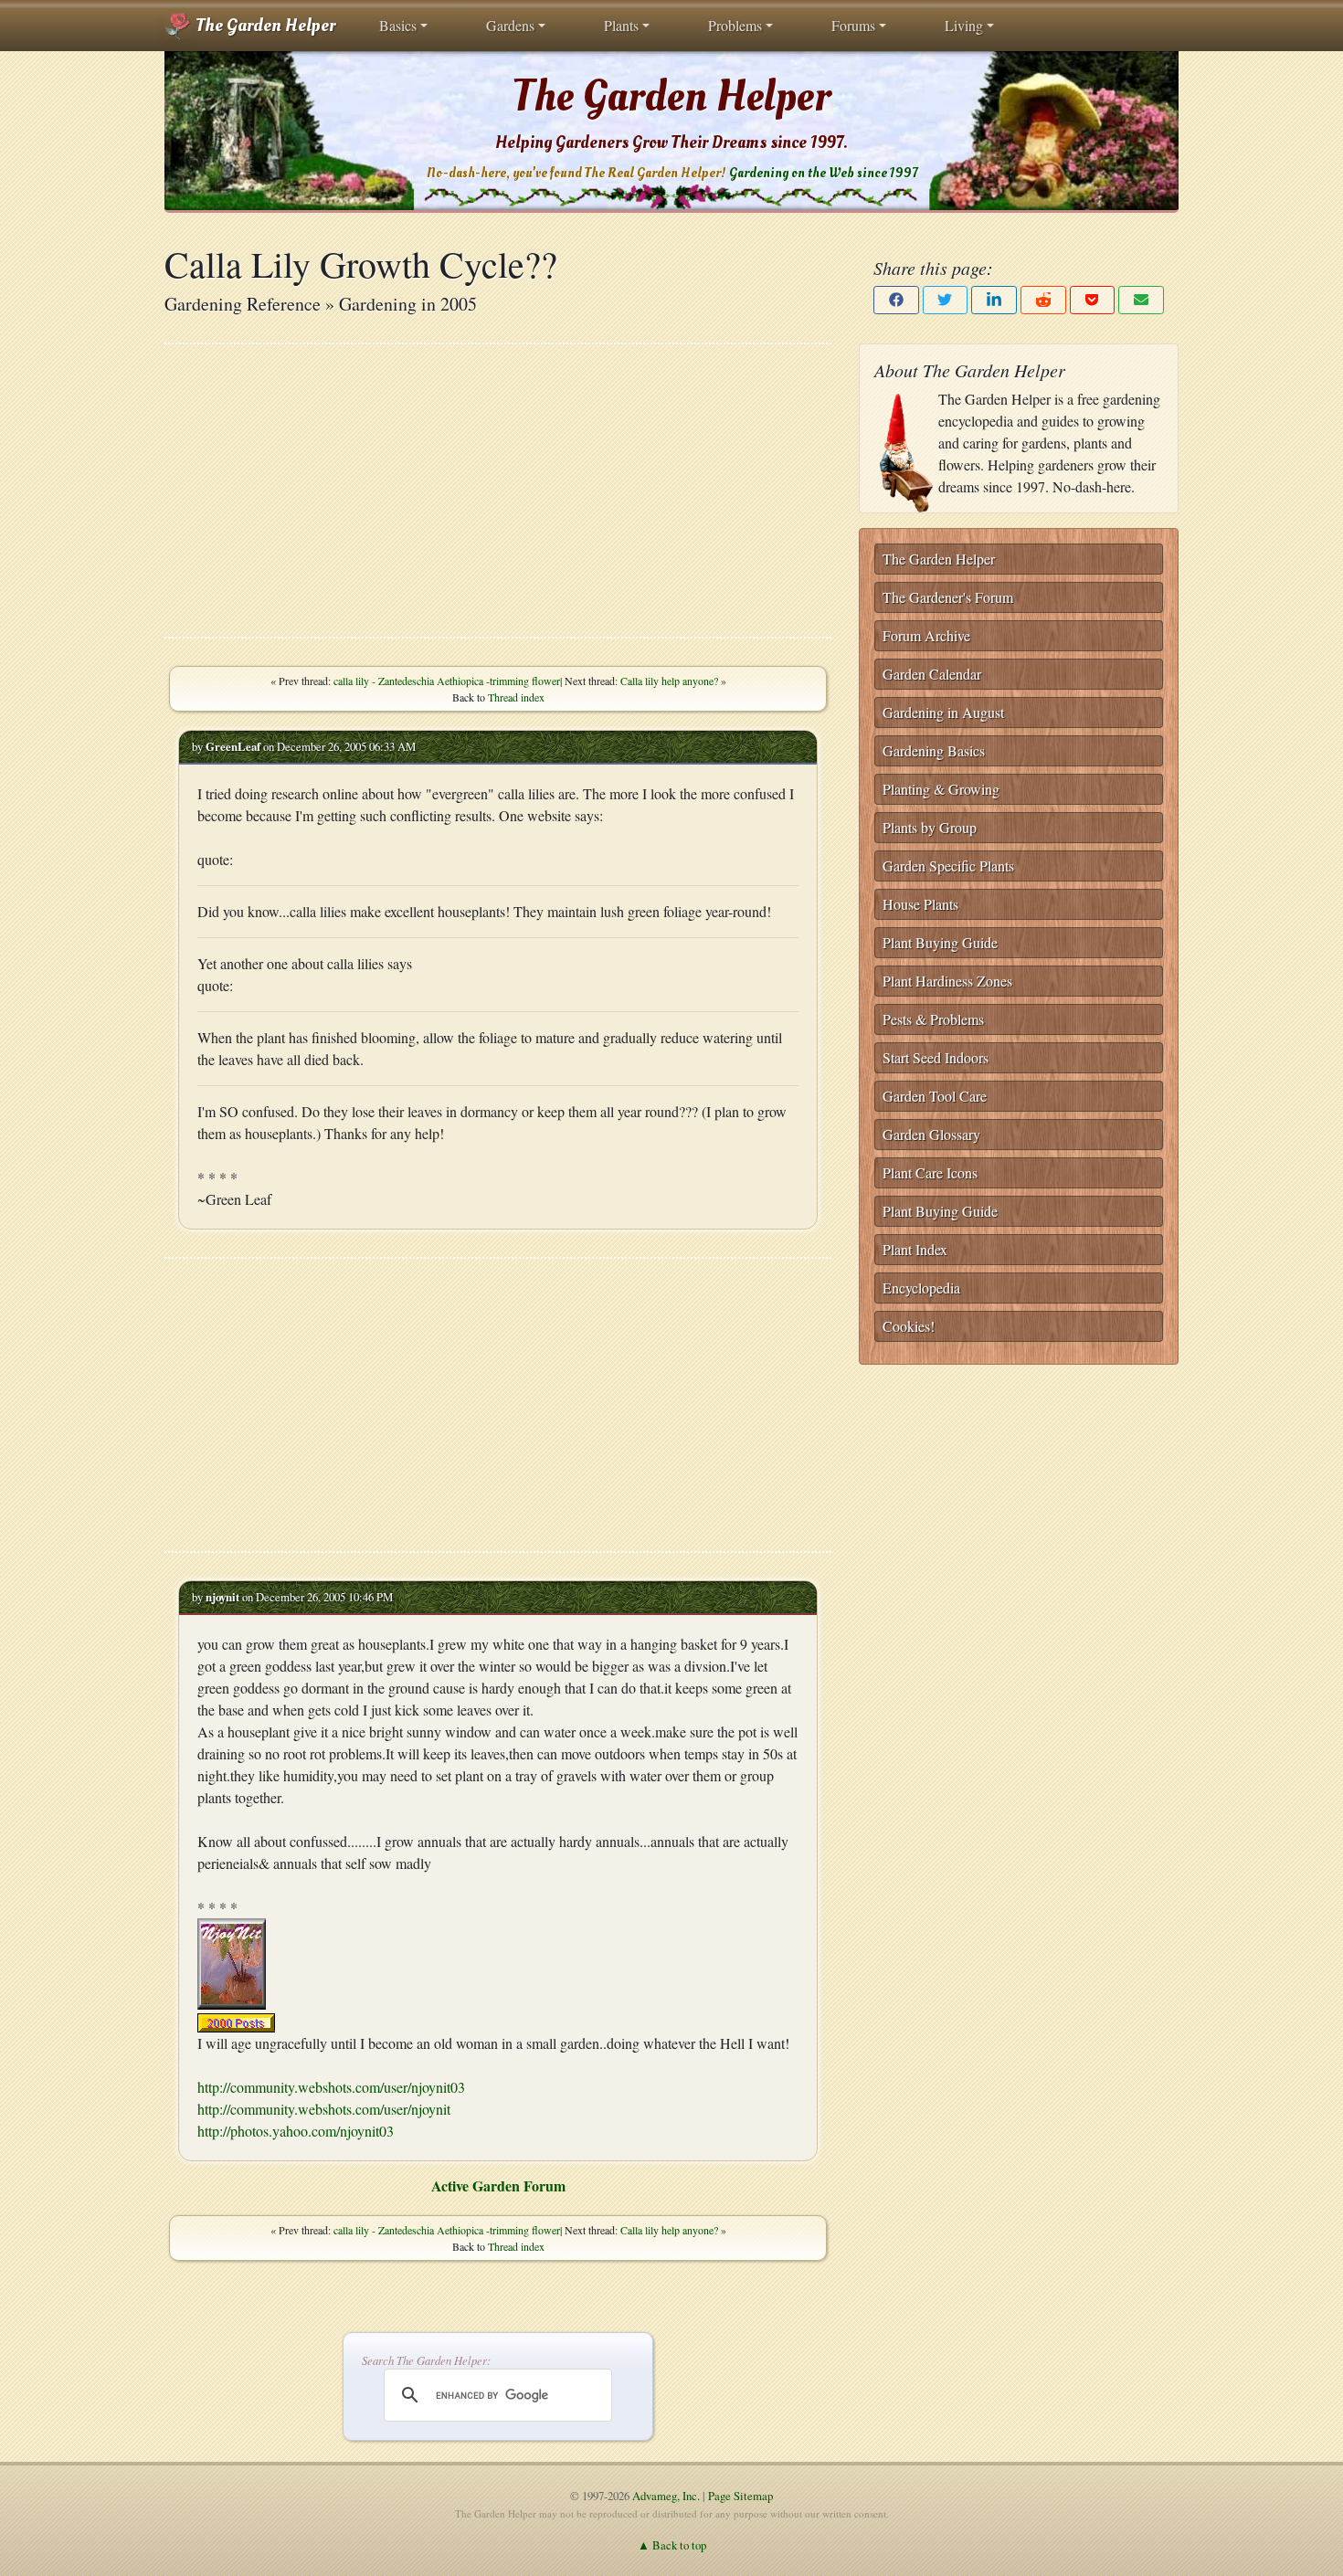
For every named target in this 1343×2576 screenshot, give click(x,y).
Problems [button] (735, 25)
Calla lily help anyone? (669, 681)
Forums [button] (853, 25)
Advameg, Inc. (666, 2496)
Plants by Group (930, 827)
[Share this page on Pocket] (1093, 300)
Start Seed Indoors (936, 1057)
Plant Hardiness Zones (947, 981)
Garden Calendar (932, 674)
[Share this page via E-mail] (1141, 300)
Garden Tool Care (935, 1096)
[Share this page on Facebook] (896, 300)
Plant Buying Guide (940, 942)
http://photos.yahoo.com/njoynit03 (296, 2131)
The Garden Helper (264, 26)
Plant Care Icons (930, 1172)
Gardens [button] (510, 25)
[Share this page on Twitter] (946, 300)
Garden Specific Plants (948, 866)
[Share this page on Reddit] (1043, 300)
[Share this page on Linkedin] (994, 300)
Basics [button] (398, 25)
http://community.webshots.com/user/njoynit (324, 2109)
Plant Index (915, 1249)
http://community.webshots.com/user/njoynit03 (331, 2087)
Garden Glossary (931, 1134)
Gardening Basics (934, 750)
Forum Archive (926, 635)
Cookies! (909, 1326)
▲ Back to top (672, 2545)
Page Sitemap (740, 2496)
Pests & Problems (933, 1019)
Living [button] (964, 25)
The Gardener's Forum (948, 597)
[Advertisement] (498, 491)
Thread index (516, 697)
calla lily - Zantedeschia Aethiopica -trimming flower (447, 681)
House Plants (920, 904)
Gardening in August (943, 712)
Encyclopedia (921, 1288)
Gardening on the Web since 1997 (823, 173)
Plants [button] (621, 25)
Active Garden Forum (498, 2185)
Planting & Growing (941, 789)
